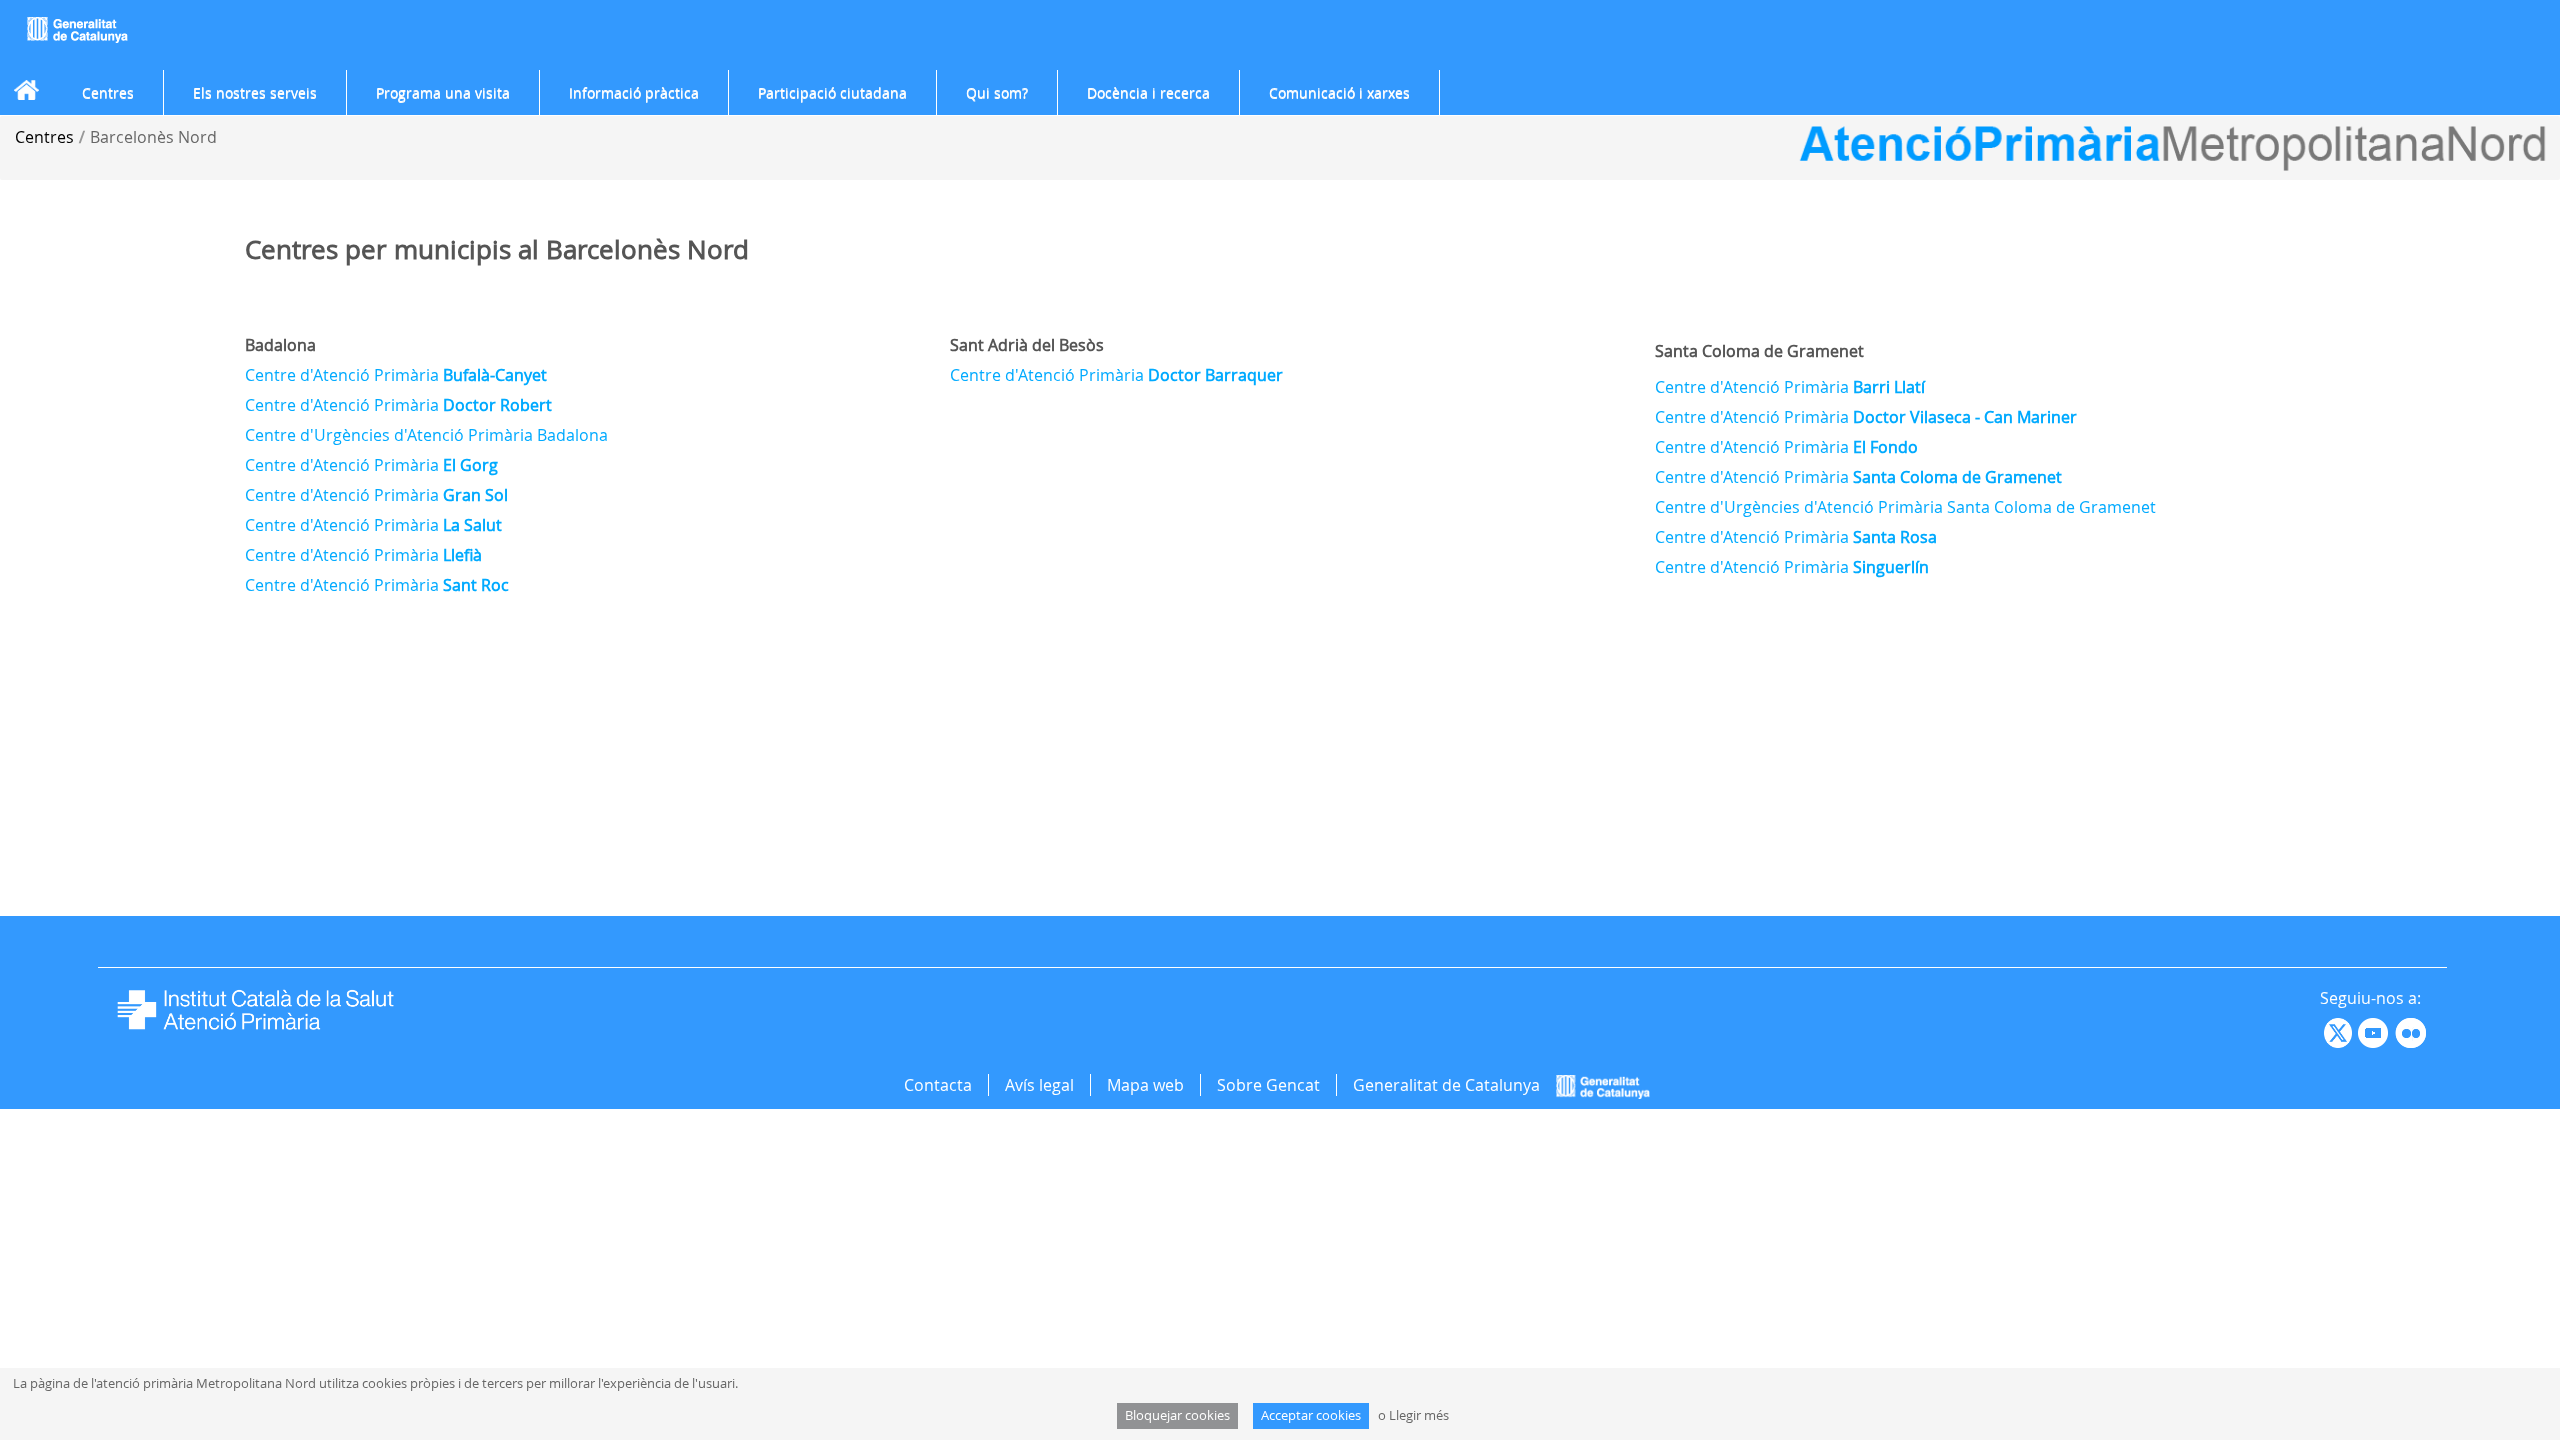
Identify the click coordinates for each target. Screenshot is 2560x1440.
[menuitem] (108, 93)
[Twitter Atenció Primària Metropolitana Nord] (2341, 1031)
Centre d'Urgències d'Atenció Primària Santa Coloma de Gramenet (1905, 507)
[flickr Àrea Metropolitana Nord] (2413, 1031)
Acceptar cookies (1311, 1415)
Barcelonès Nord (153, 137)
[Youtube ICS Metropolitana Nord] (2322, 1031)
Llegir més (1419, 1415)
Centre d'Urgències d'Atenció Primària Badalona (426, 435)
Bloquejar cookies (1177, 1415)
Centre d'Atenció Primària (396, 375)
